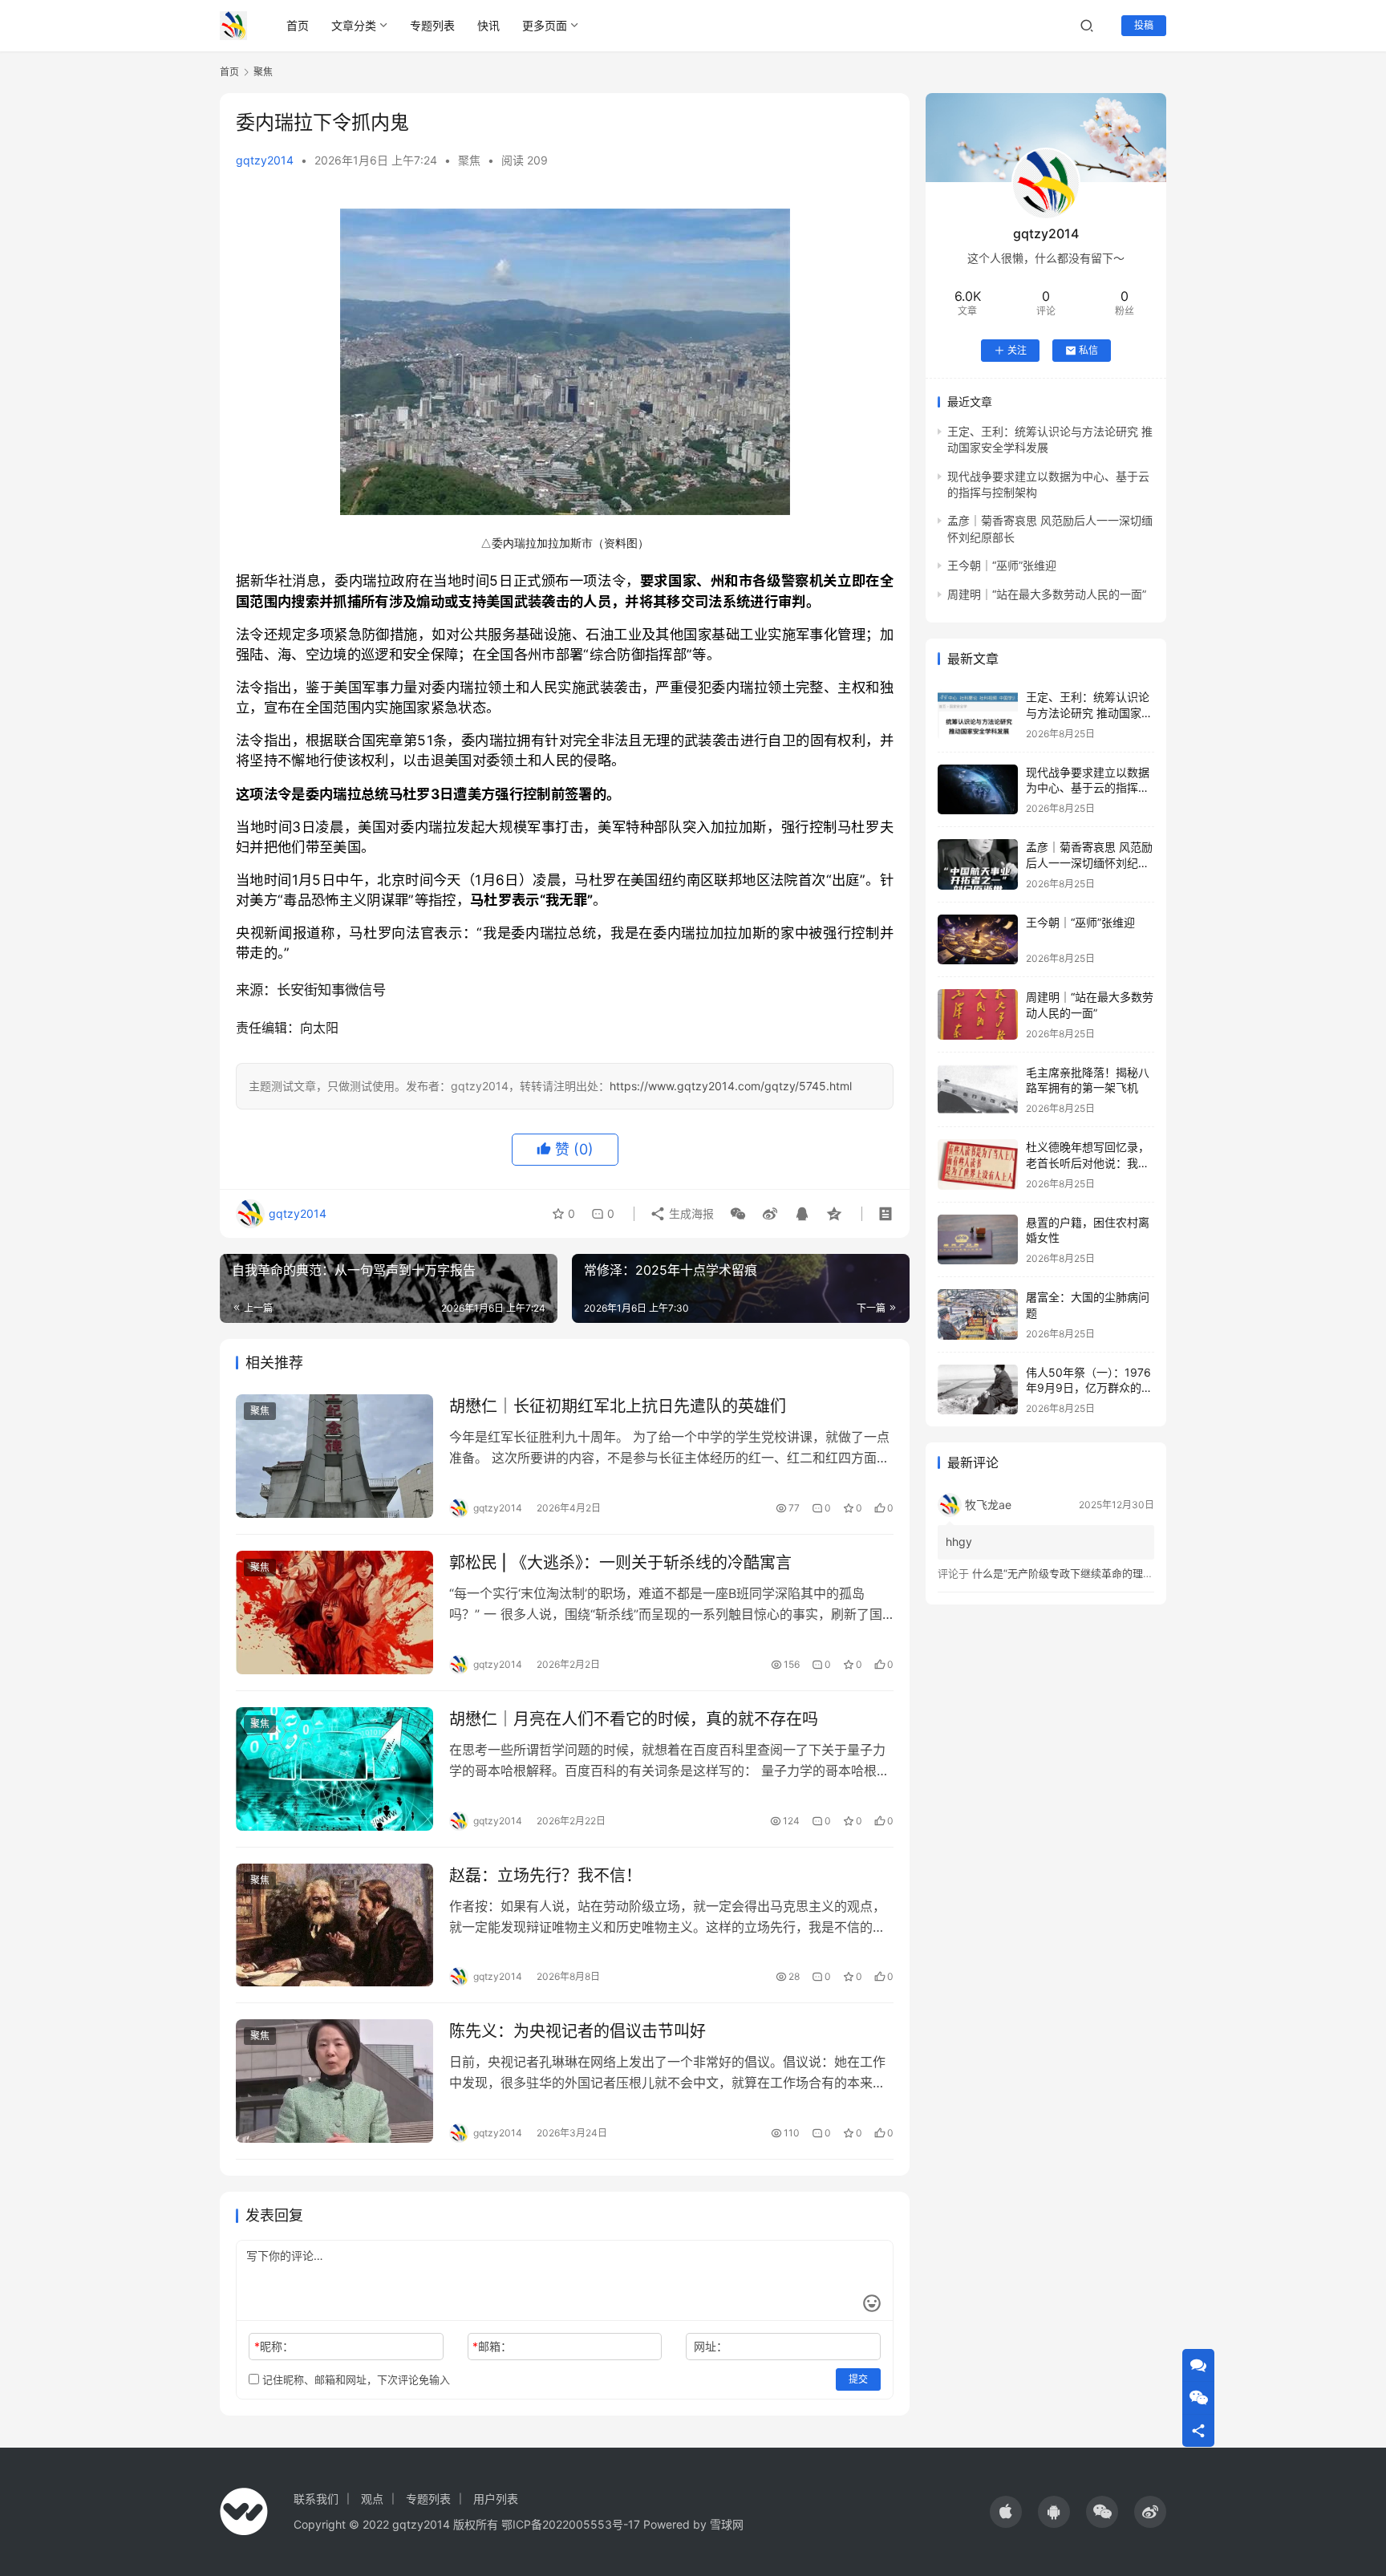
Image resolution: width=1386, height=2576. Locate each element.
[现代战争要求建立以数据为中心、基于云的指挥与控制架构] (978, 790)
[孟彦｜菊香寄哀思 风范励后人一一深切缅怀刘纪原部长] (978, 864)
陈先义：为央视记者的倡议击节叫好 (577, 2031)
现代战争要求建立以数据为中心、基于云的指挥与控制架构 (1088, 788)
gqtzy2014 (265, 160)
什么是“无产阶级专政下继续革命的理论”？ (1070, 1573)
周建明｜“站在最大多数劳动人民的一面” (1047, 594)
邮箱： (492, 2346)
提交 (858, 2379)
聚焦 (469, 160)
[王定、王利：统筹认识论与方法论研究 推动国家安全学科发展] (978, 714)
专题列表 (432, 25)
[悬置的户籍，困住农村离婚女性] (978, 1240)
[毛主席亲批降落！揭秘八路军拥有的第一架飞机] (978, 1090)
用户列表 (496, 2499)
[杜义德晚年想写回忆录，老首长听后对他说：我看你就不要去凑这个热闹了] (978, 1164)
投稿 (1144, 25)
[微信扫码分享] (738, 1214)
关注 (1017, 350)
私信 (1088, 350)
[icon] (1006, 2512)
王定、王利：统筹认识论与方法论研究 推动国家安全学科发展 (1089, 712)
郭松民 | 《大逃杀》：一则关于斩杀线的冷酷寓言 (620, 1563)
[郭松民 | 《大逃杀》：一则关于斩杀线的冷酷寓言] (334, 1613)
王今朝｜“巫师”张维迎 (1002, 565)
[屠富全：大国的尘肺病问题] (978, 1314)
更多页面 (545, 25)
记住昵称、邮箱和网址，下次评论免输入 (355, 2379)
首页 (298, 25)
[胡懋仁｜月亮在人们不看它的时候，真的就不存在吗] (334, 1769)
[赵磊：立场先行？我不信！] (334, 1925)
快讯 (488, 25)
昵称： (274, 2346)
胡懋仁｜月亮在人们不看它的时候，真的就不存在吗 (634, 1719)
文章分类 (354, 25)
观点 (372, 2499)
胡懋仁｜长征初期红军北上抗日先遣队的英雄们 (618, 1406)
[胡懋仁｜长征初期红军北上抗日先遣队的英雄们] (334, 1456)
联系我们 (316, 2499)
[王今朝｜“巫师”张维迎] (978, 940)
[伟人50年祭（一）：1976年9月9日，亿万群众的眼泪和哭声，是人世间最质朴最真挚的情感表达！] (978, 1390)
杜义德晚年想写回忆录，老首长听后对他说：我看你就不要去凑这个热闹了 (1088, 1162)
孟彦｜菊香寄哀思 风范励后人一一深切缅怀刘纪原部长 (1089, 862)
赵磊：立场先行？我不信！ (545, 1876)
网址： (711, 2346)
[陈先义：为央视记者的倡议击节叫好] (334, 2081)
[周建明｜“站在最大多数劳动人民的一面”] (978, 1014)
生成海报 (690, 1213)
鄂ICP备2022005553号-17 (571, 2524)
